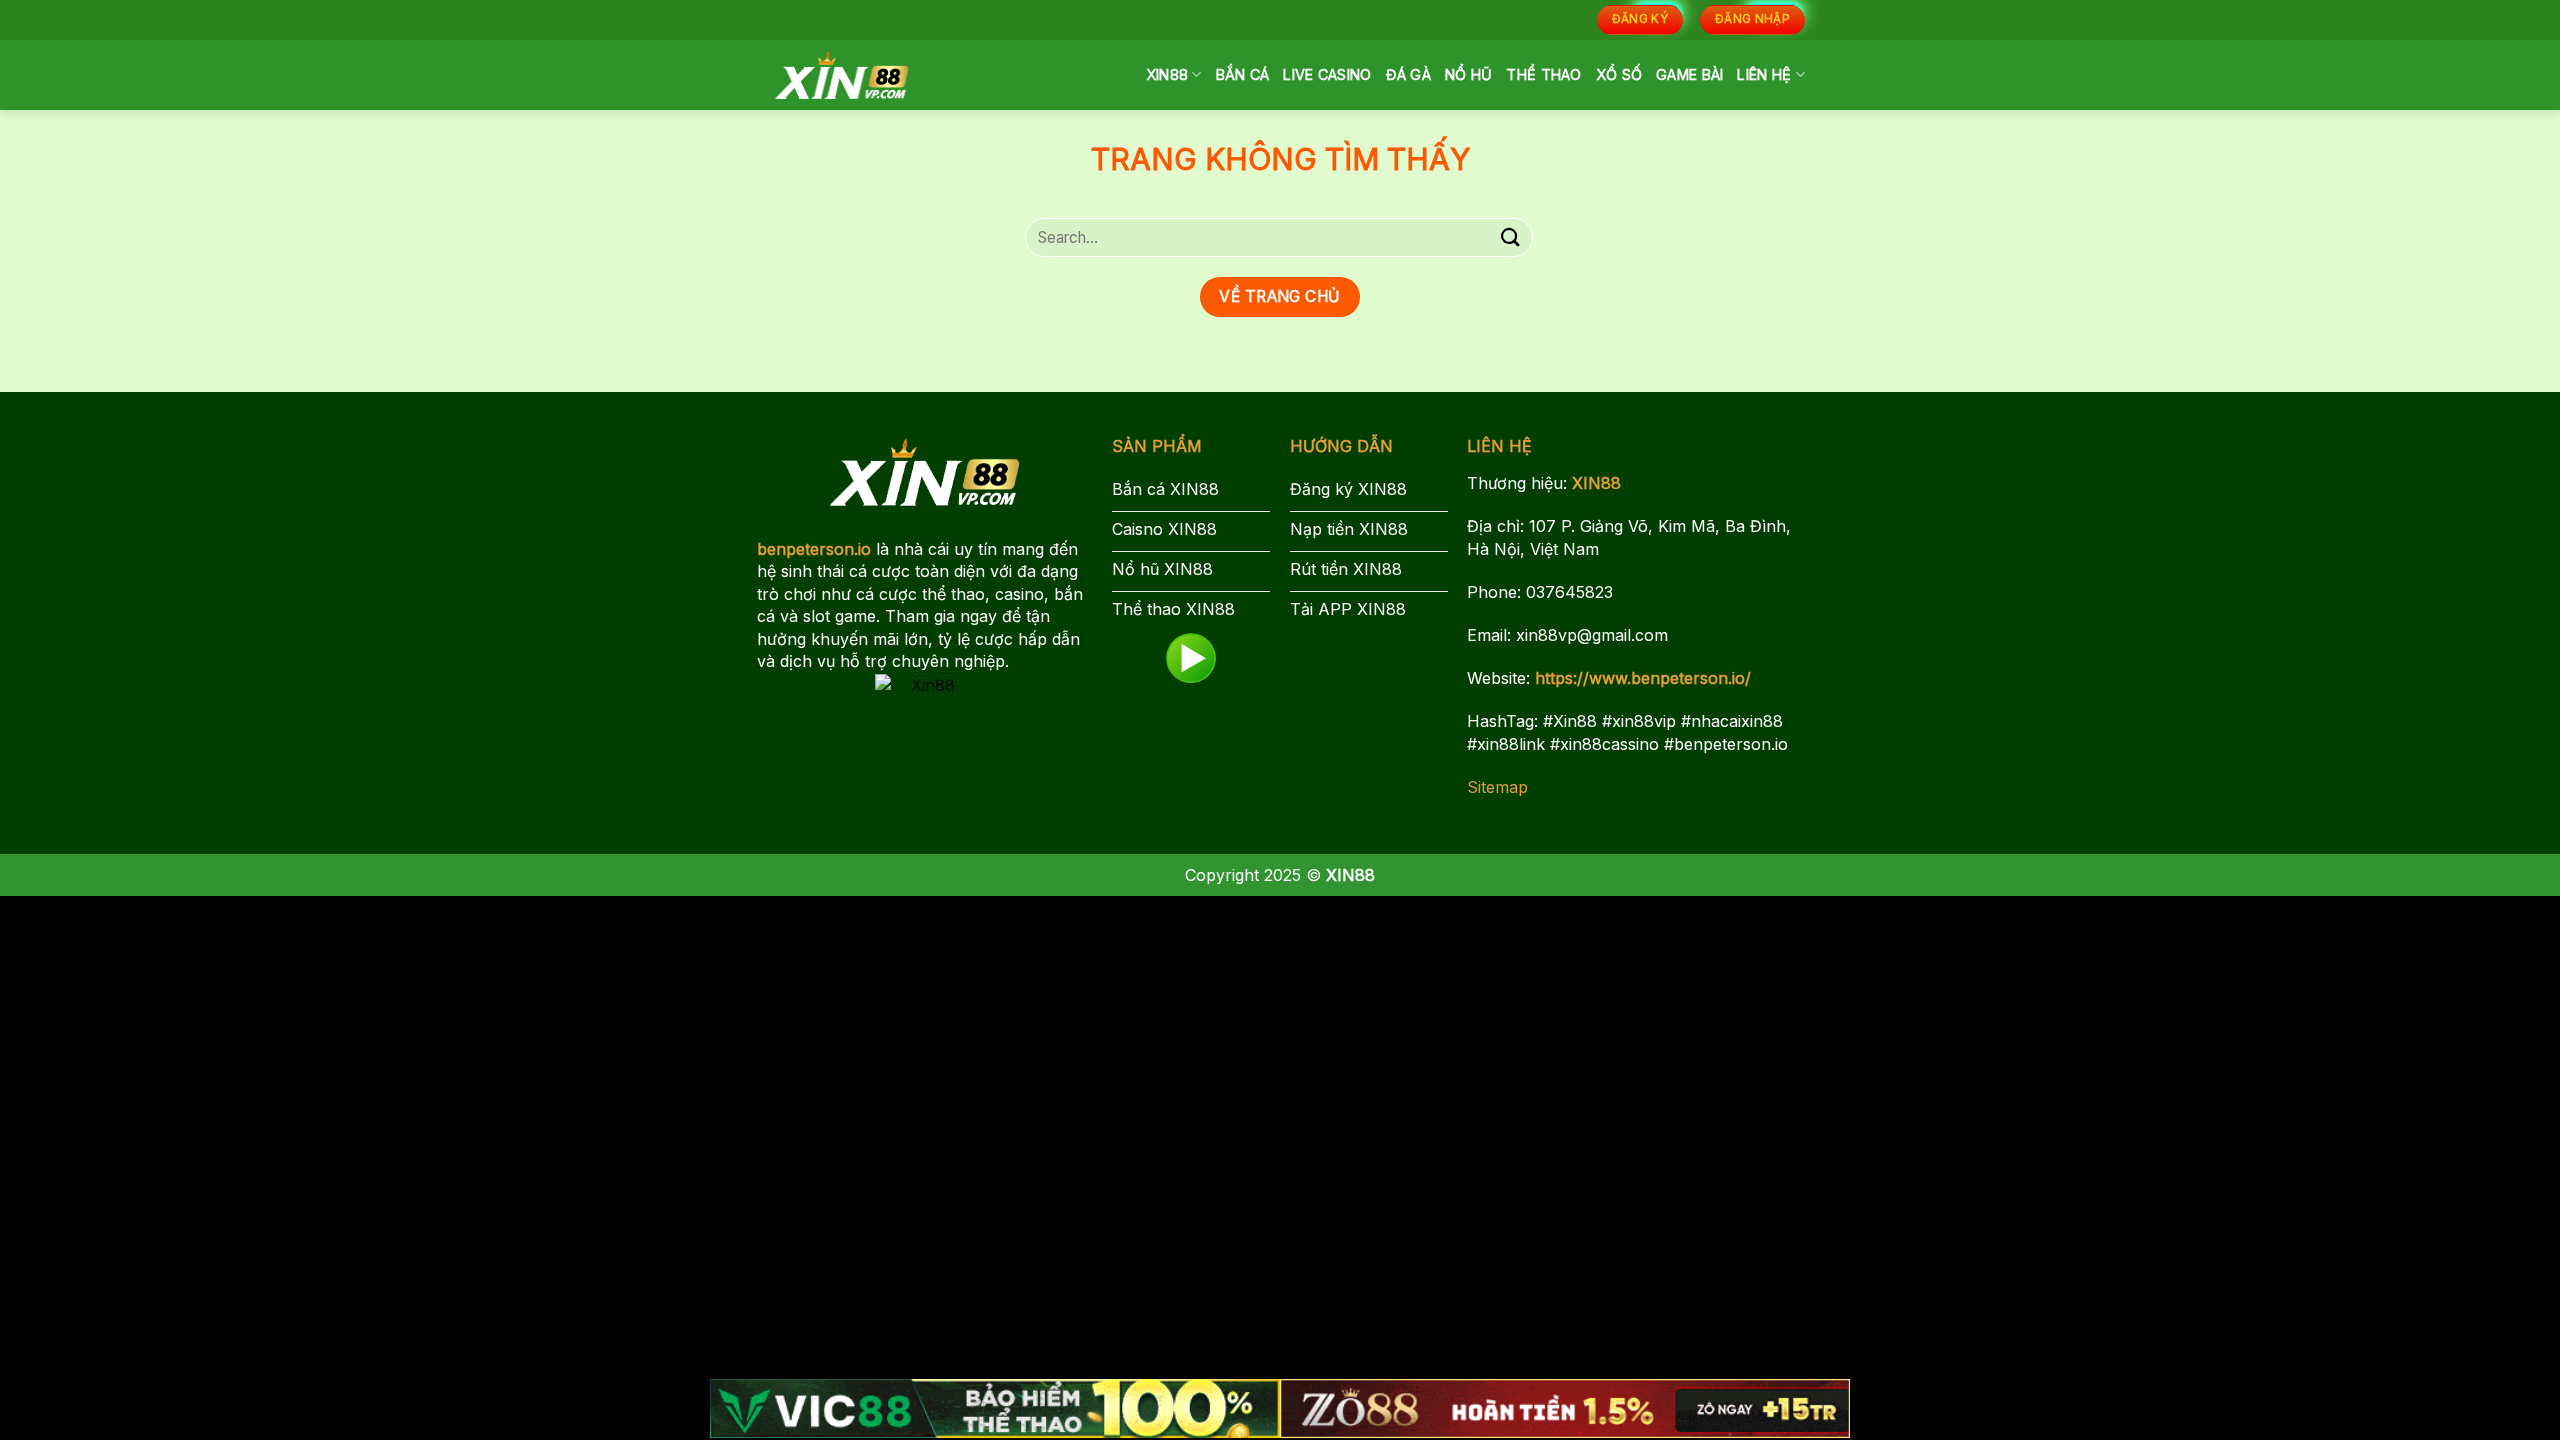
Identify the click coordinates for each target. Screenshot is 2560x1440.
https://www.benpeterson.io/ (1643, 678)
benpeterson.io (814, 549)
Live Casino (1327, 74)
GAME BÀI (1689, 74)
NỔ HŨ (1468, 74)
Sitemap (1497, 787)
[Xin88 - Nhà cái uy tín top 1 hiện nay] (842, 74)
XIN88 (1167, 74)
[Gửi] (1511, 237)
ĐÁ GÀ (1408, 74)
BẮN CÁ (1243, 74)
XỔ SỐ (1619, 74)
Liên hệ (1764, 74)
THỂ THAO (1543, 74)
